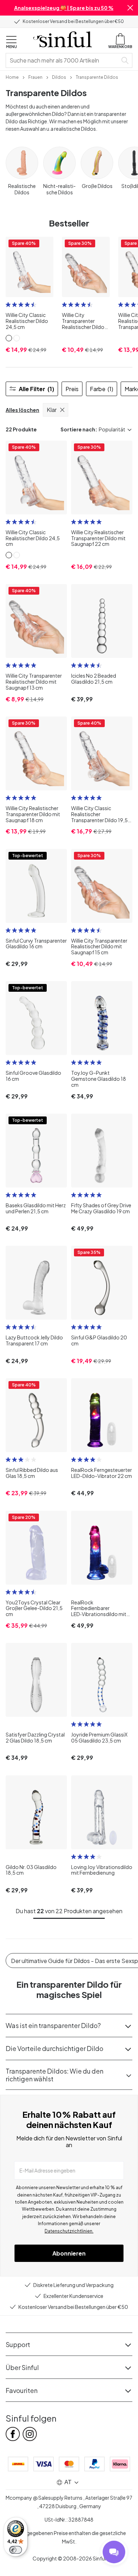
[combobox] (63, 60)
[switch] (16, 2550)
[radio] (8, 305)
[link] (12, 77)
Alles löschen (22, 410)
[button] (130, 8)
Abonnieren (69, 2253)
